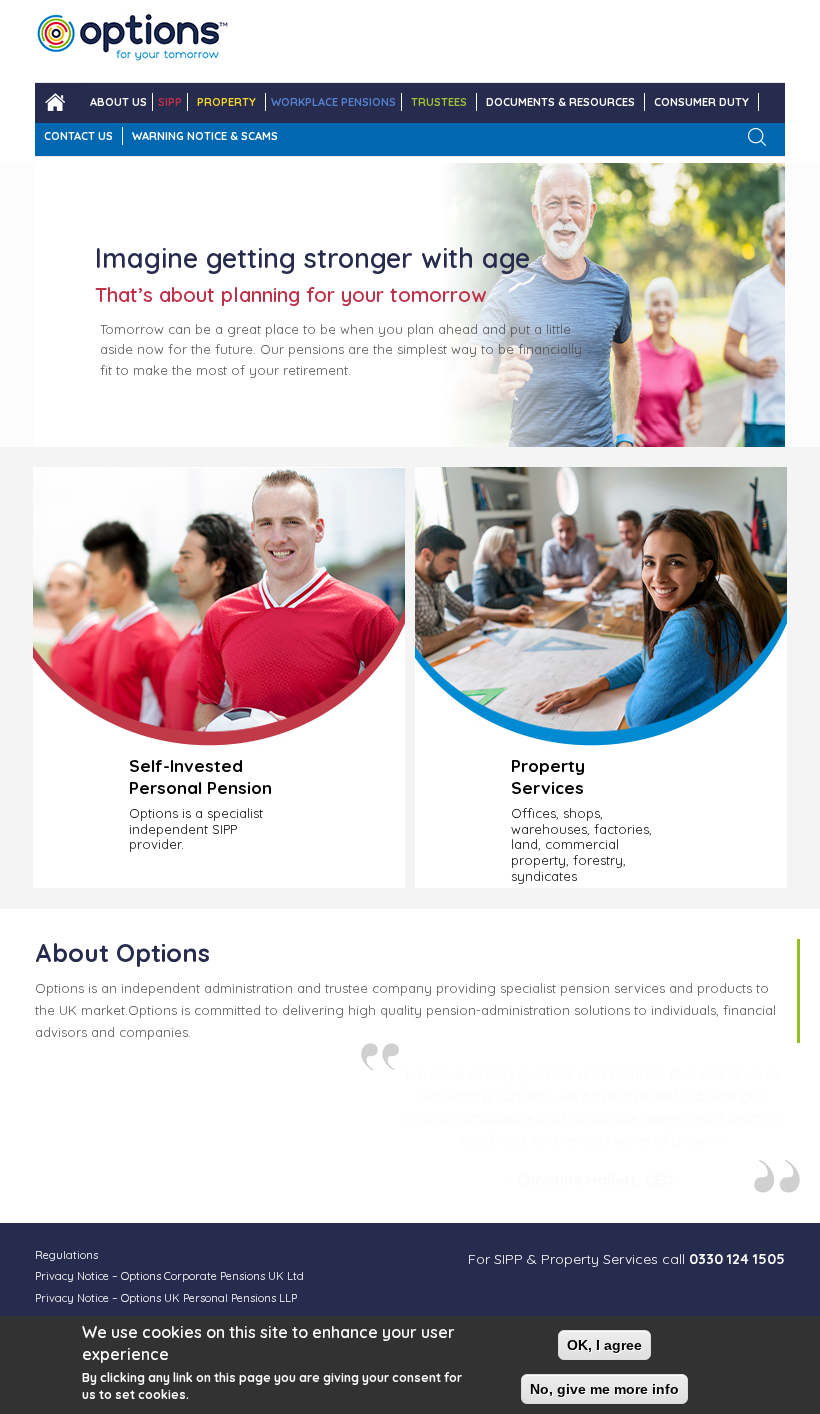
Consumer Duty (701, 102)
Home (55, 103)
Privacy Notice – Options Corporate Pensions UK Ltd (169, 1276)
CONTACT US (78, 136)
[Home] (132, 41)
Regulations (66, 1255)
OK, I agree (604, 1345)
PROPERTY (226, 102)
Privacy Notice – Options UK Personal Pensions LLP (166, 1298)
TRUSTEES (439, 102)
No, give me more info (604, 1389)
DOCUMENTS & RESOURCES (560, 102)
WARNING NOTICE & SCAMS (205, 136)
